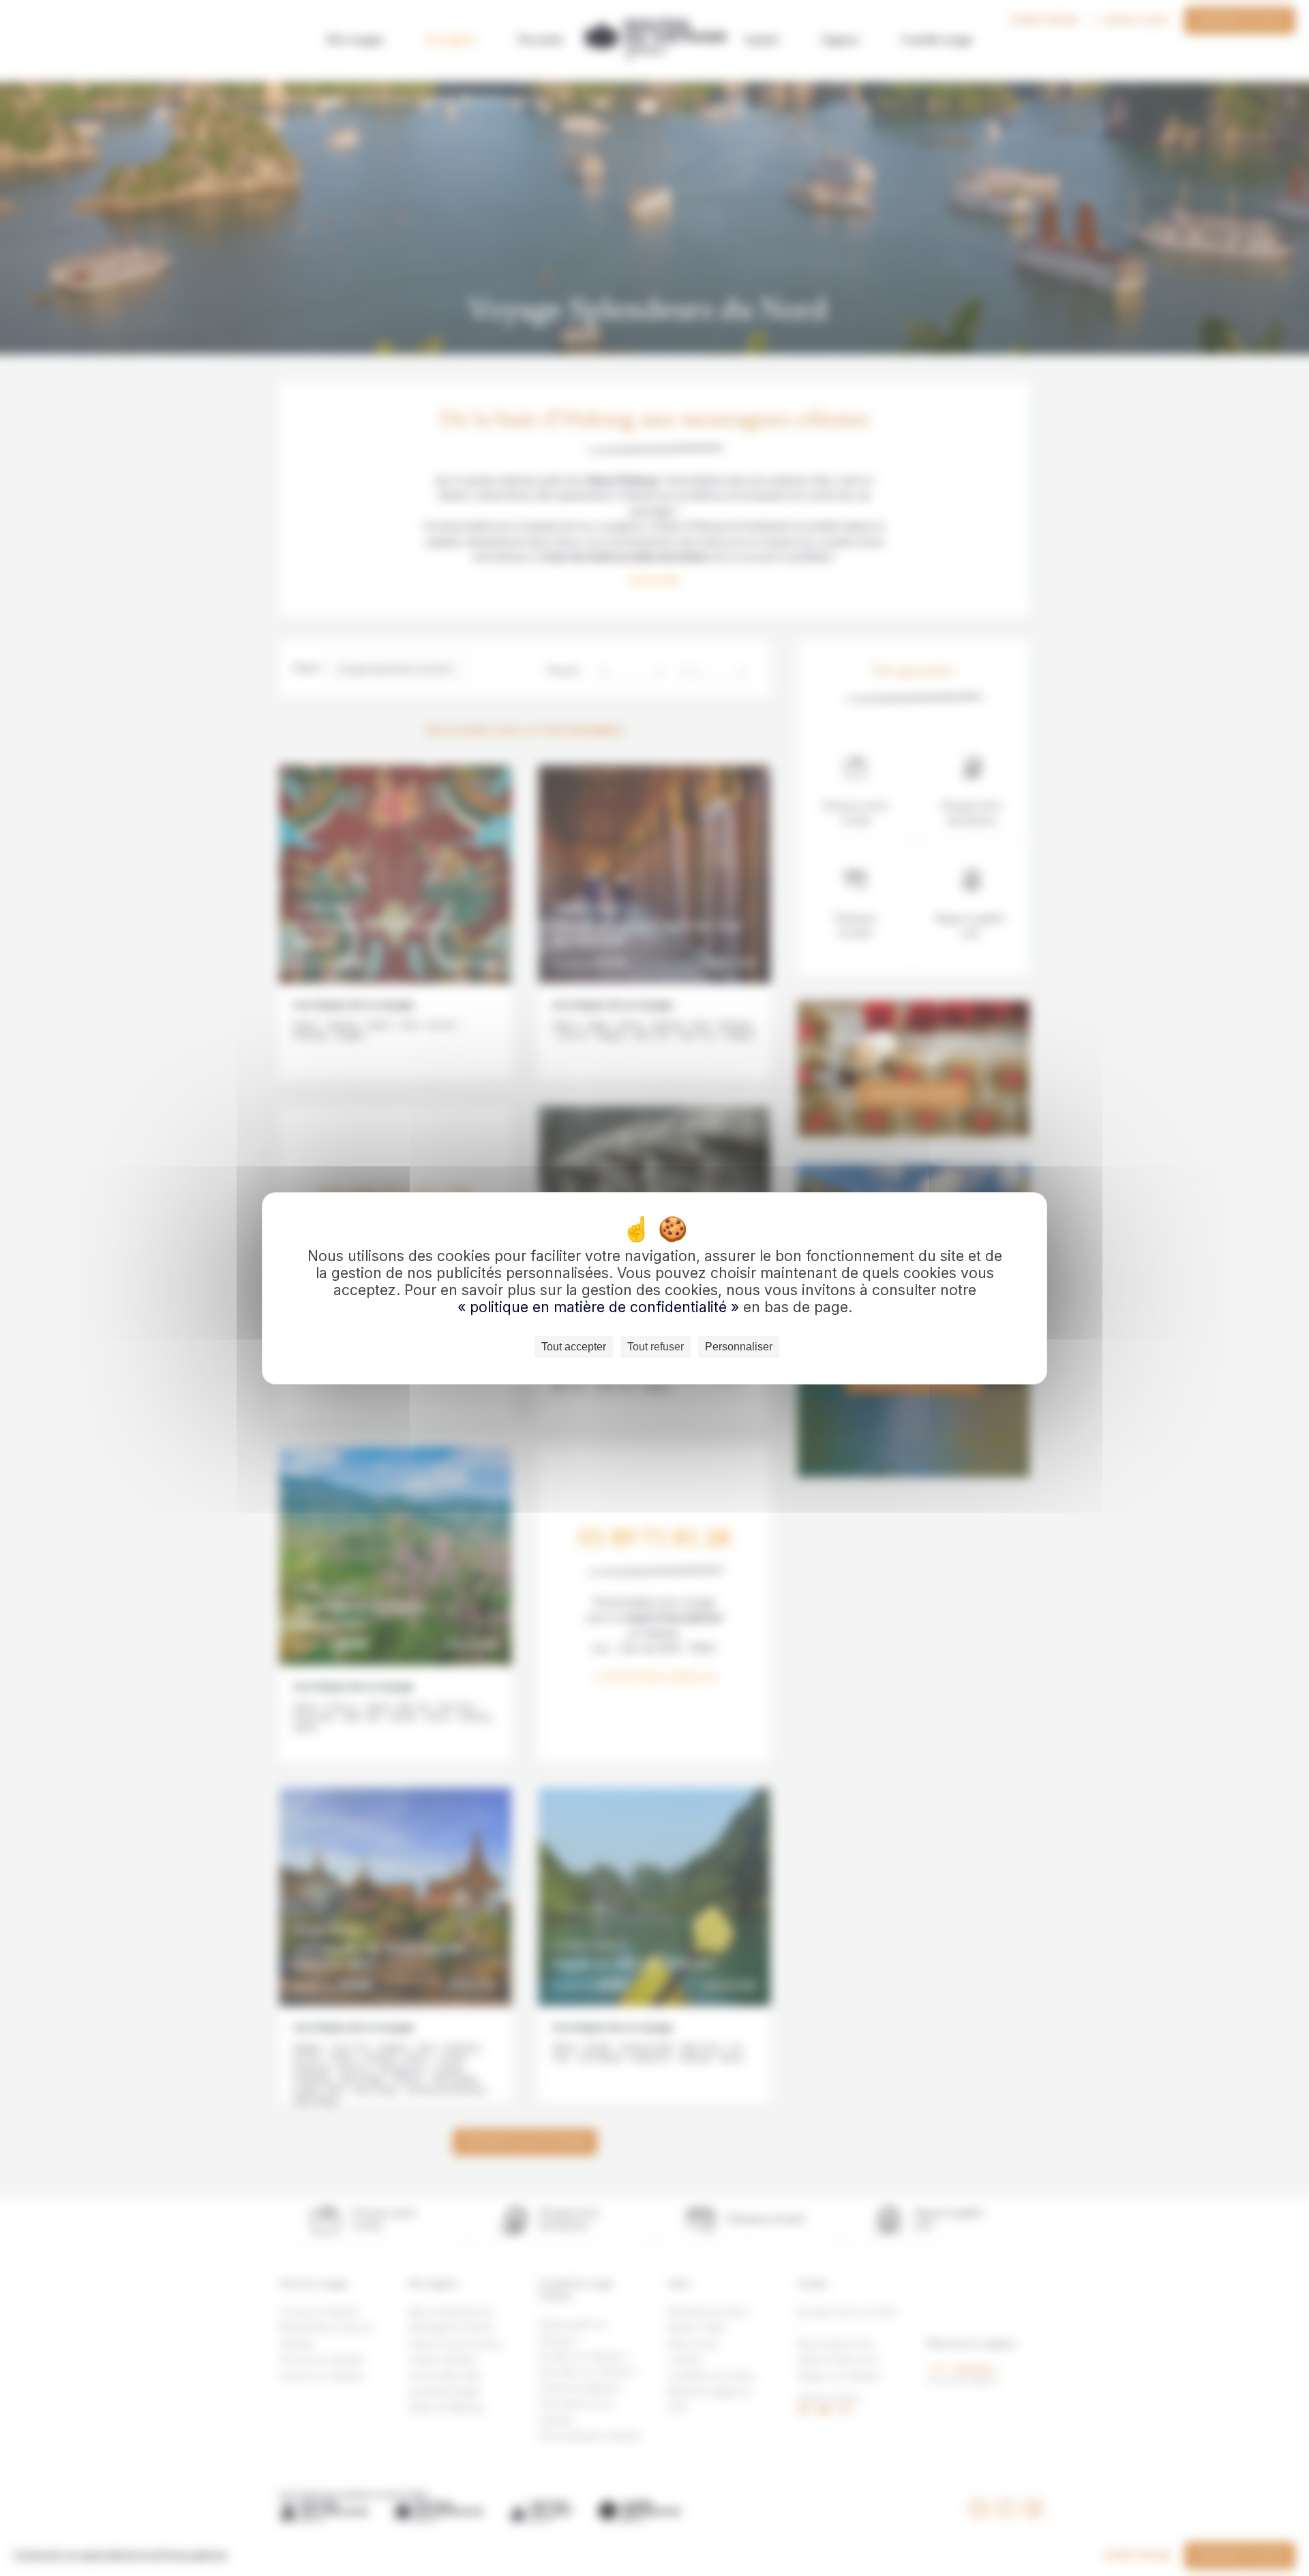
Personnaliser (739, 1347)
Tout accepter (574, 1347)
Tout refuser (656, 1347)
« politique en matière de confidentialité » (600, 1307)
